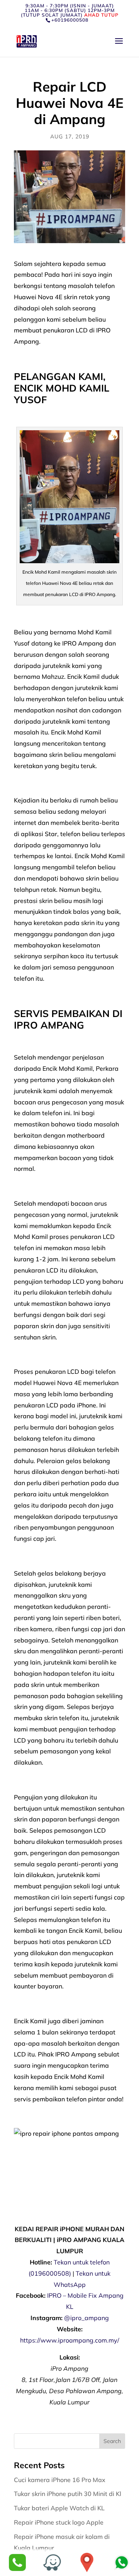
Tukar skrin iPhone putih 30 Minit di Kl (68, 2494)
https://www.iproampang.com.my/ (70, 2340)
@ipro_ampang (86, 2318)
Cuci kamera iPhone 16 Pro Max (60, 2480)
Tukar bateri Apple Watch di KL (60, 2508)
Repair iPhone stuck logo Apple (59, 2522)
